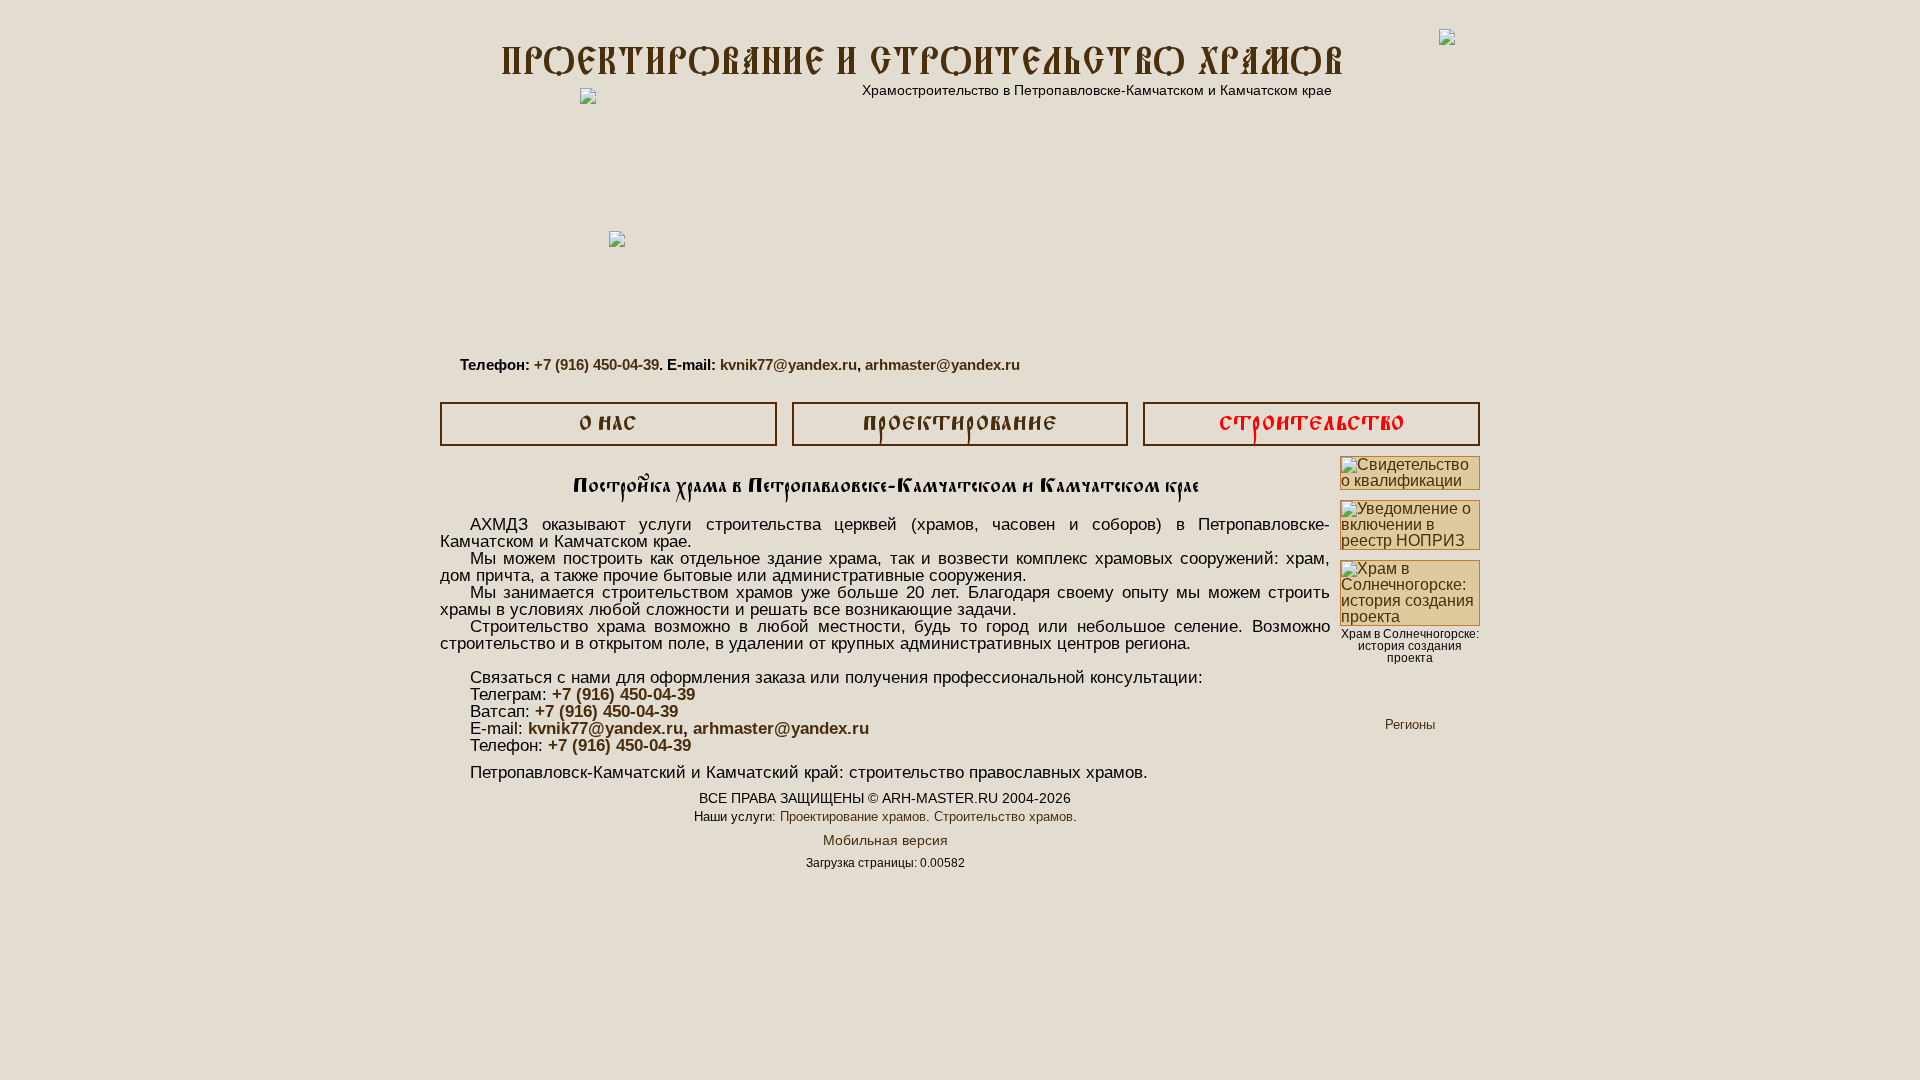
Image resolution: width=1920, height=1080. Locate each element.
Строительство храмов (1003, 816)
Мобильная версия (885, 840)
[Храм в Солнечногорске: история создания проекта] (1410, 593)
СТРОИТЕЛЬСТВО (1311, 424)
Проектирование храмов (853, 816)
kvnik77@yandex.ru (788, 364)
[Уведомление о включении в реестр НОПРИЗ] (1410, 525)
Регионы (1410, 724)
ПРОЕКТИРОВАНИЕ (959, 424)
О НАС (608, 424)
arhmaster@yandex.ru (942, 364)
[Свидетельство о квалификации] (1410, 473)
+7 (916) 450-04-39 (596, 364)
